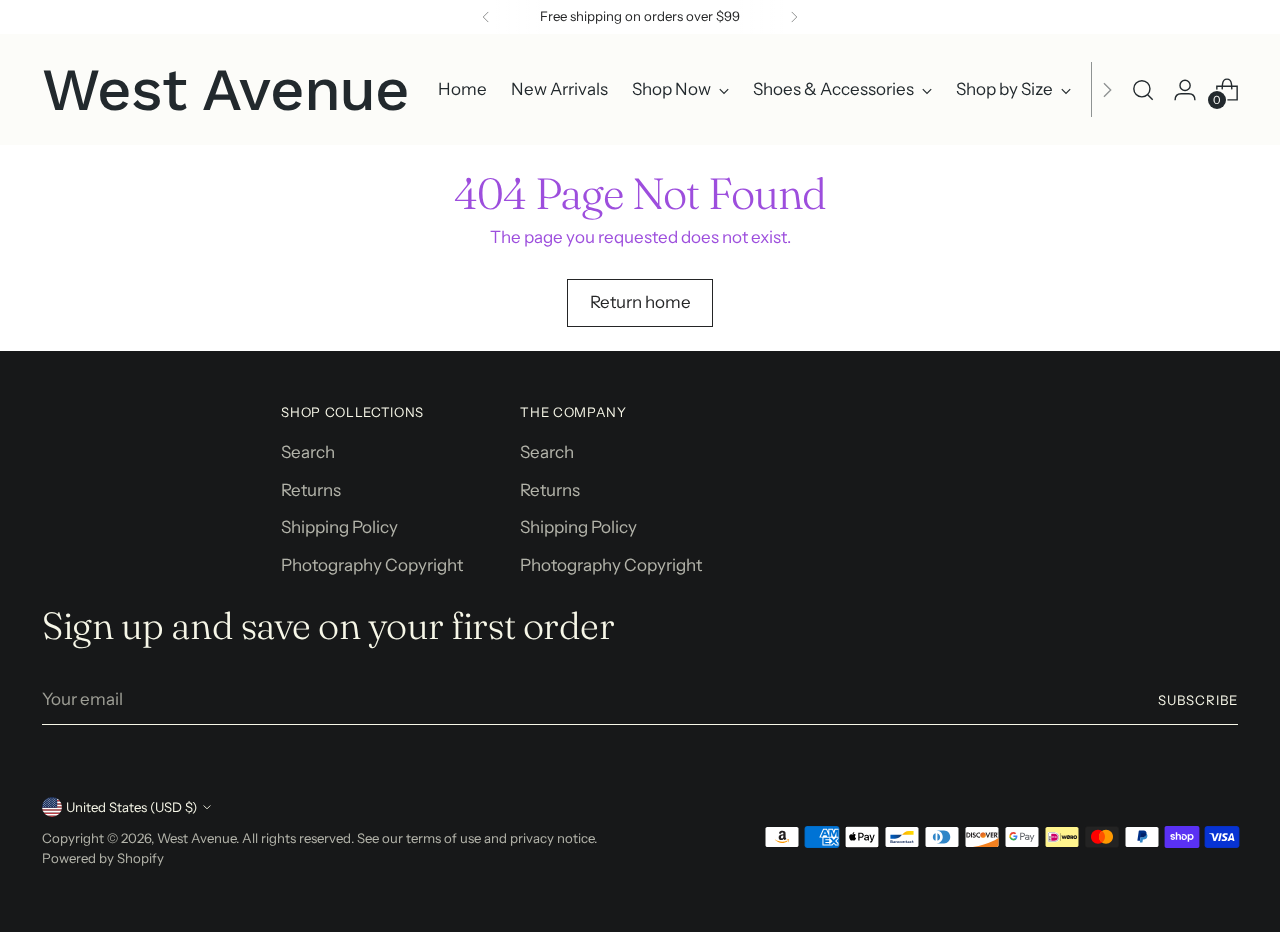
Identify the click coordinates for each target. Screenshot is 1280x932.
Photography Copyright (372, 565)
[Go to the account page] (1185, 90)
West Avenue (196, 838)
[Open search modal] (1143, 90)
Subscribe (1198, 700)
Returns (311, 490)
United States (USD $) (131, 807)
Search (308, 452)
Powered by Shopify (103, 858)
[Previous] (486, 17)
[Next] (794, 17)
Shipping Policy (339, 527)
